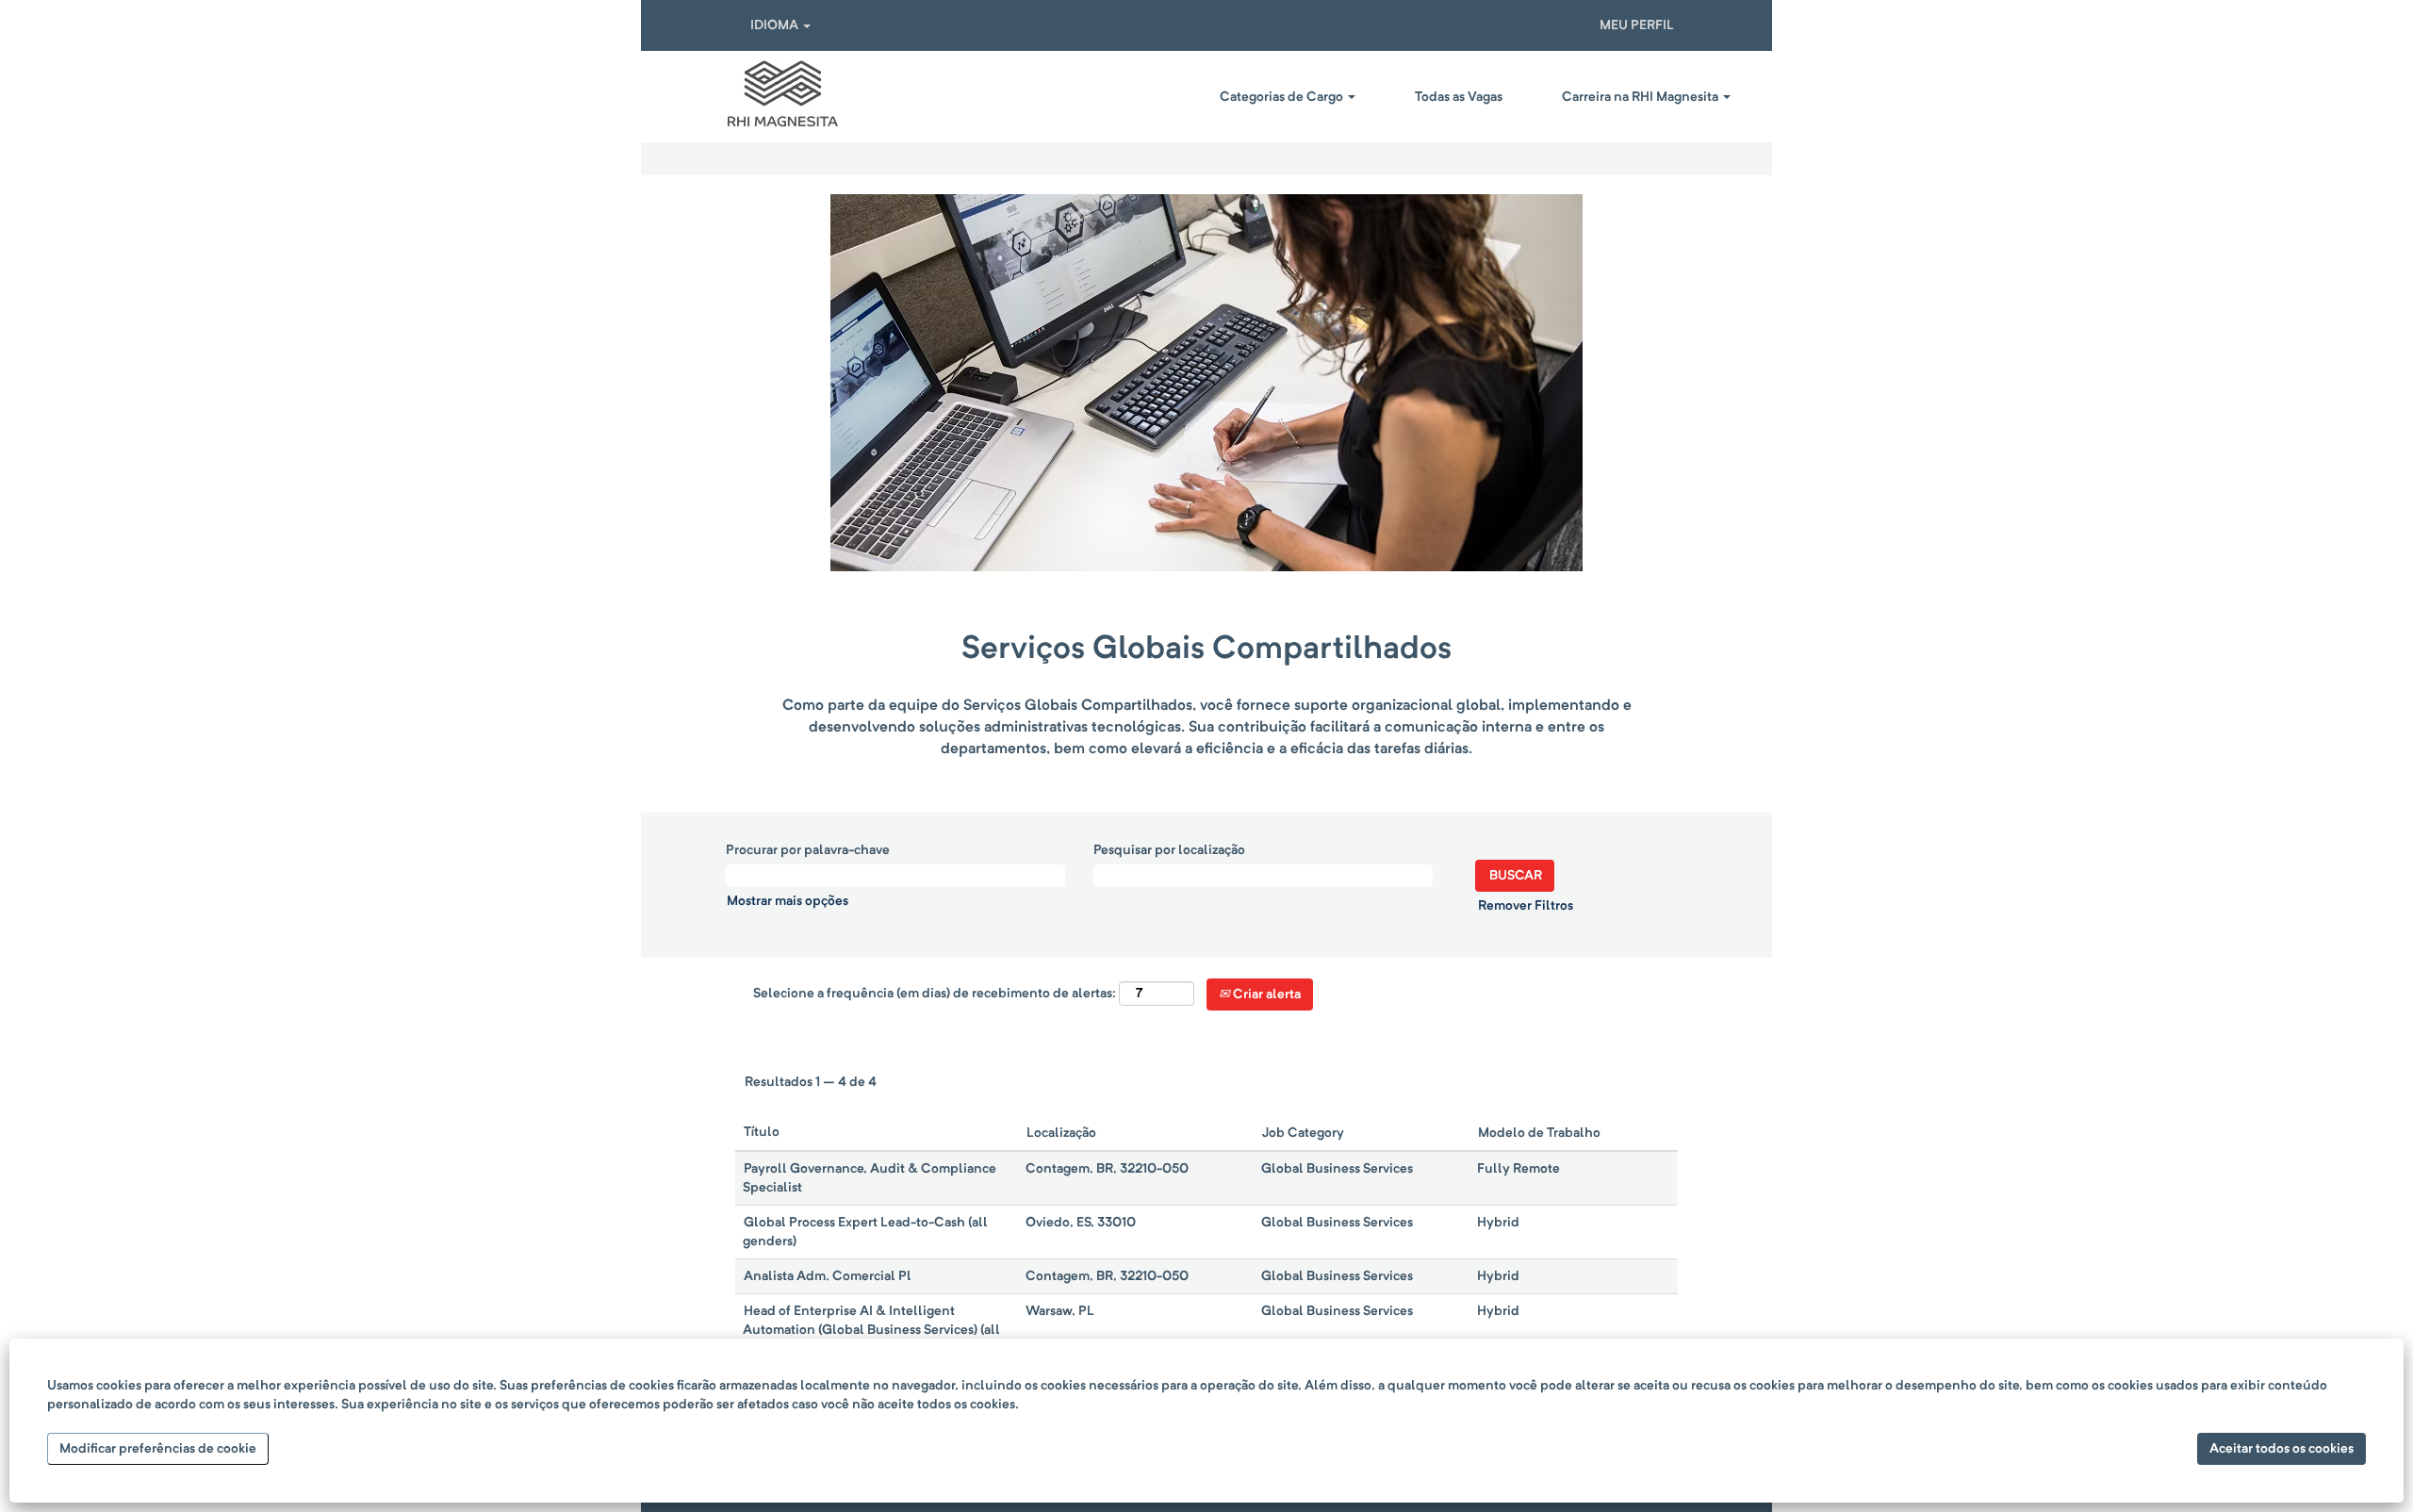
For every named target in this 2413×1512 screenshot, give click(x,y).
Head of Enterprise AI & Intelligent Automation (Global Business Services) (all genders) (871, 1330)
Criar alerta (1265, 994)
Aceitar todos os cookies (2282, 1449)
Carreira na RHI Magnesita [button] (1641, 97)
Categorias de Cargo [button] (1283, 97)
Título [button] (762, 1132)
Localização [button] (1061, 1133)
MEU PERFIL (1637, 25)
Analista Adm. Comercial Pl (828, 1276)
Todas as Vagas (1459, 97)
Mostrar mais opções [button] (788, 901)
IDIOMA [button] (776, 25)
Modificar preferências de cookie (158, 1449)
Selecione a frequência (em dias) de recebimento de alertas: (935, 994)
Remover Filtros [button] (1526, 906)
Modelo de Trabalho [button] (1539, 1133)
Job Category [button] (1303, 1133)
